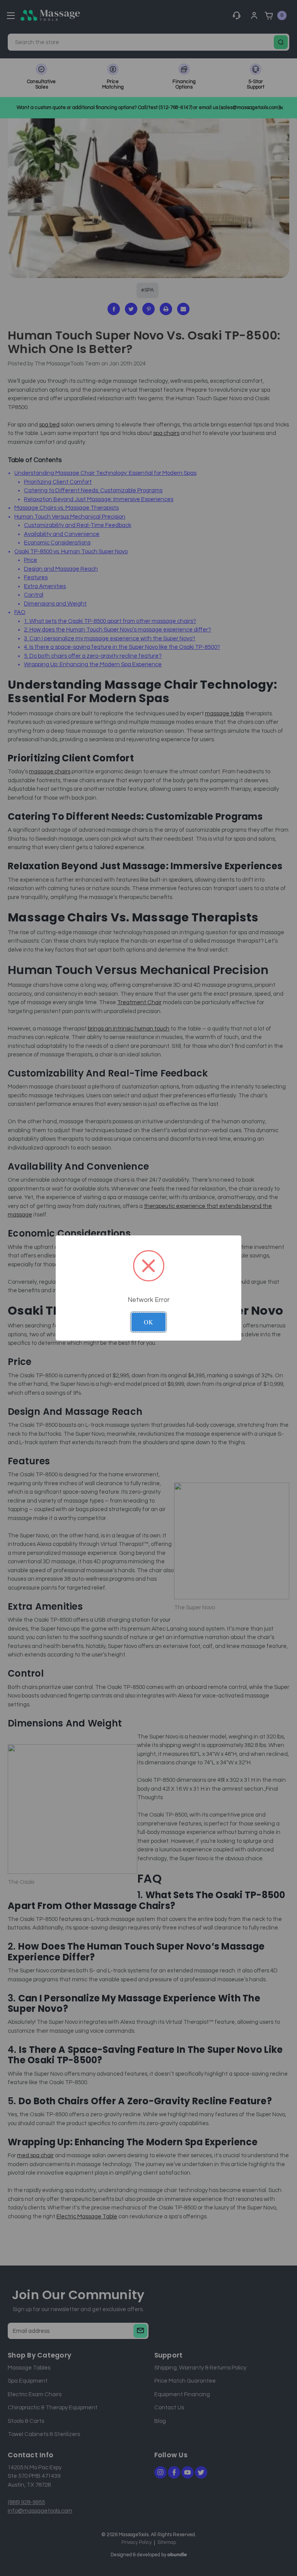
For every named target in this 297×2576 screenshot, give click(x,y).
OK (148, 1322)
